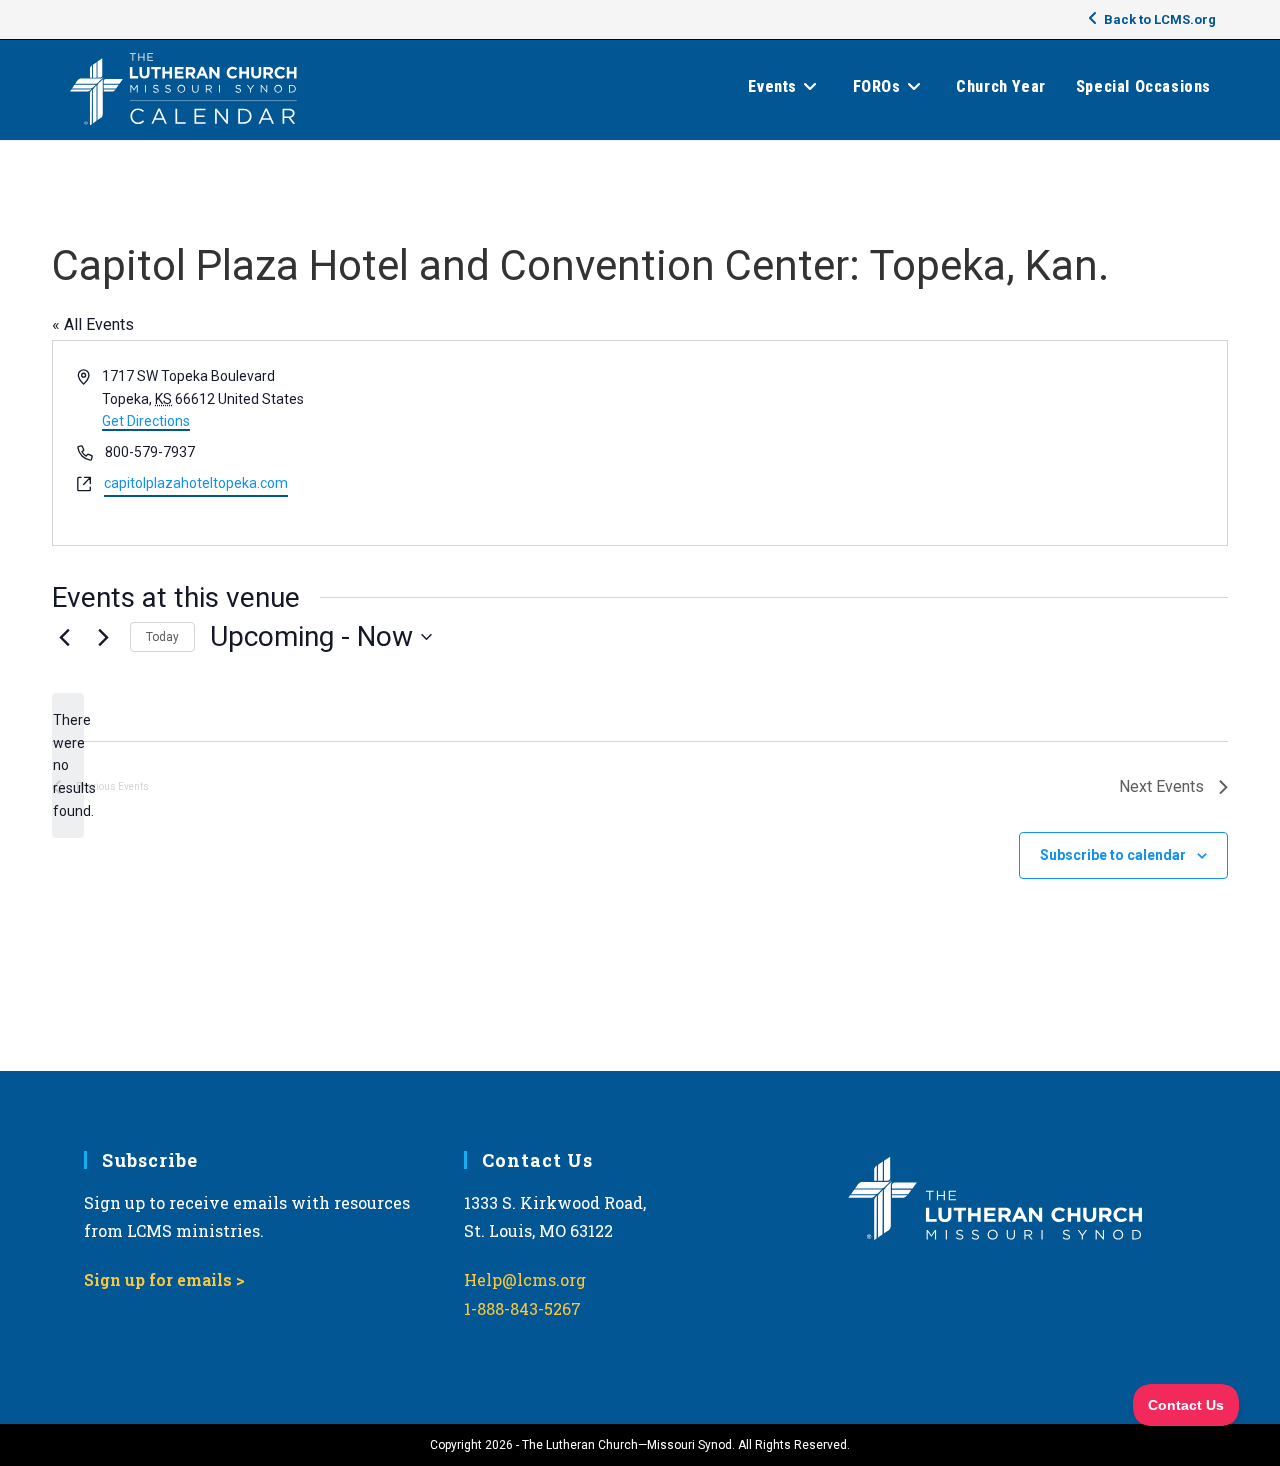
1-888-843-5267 (522, 1308)
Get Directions (146, 421)
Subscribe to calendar (1113, 855)
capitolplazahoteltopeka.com (196, 483)
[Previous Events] (64, 637)
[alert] (68, 765)
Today (162, 637)
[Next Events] (103, 637)
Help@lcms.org (525, 1279)
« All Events (93, 324)
